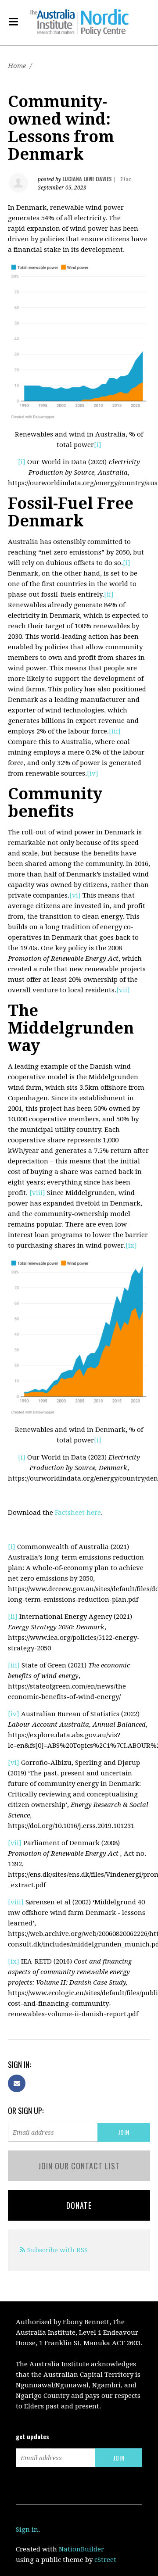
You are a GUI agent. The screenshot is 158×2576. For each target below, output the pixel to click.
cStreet (105, 2560)
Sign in (27, 2529)
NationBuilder (81, 2549)
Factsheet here (78, 1513)
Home (17, 66)
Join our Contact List (79, 2166)
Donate (79, 2205)
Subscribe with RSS (57, 2250)
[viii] (37, 1193)
